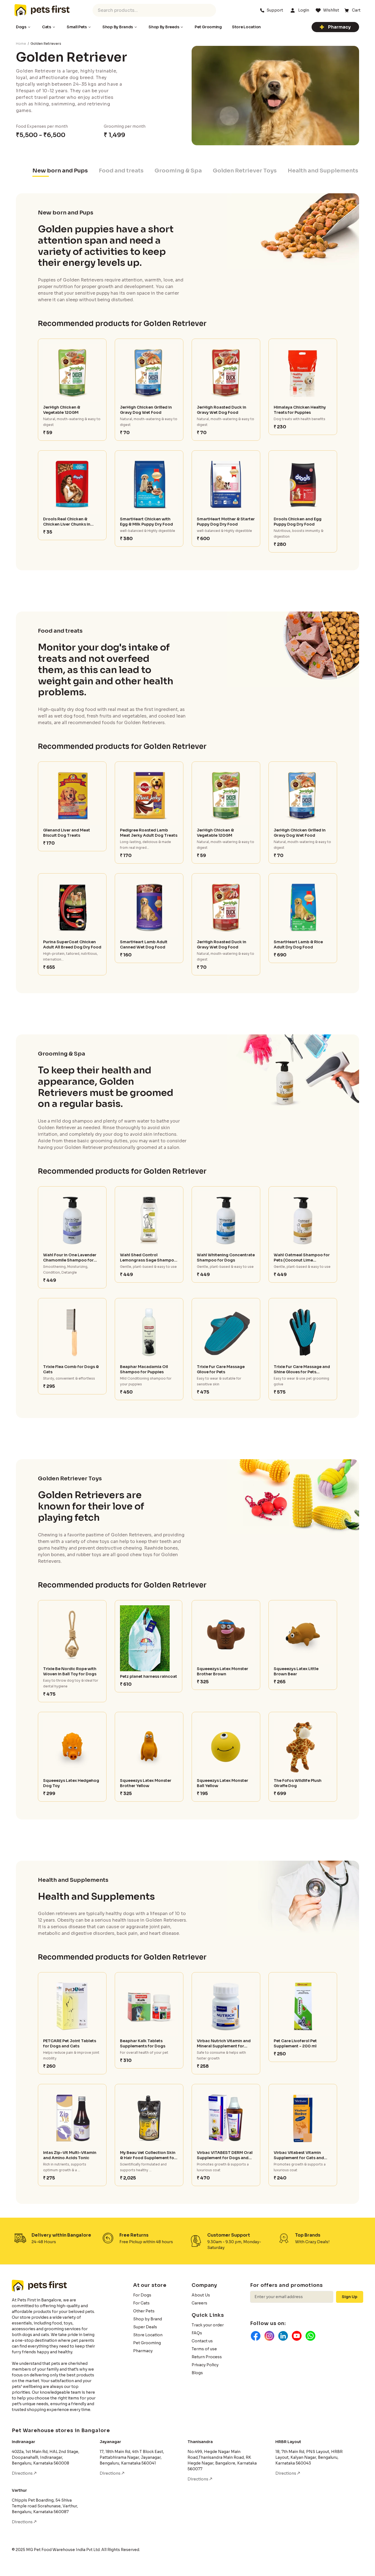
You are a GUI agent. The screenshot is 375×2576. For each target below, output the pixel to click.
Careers (199, 2303)
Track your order (208, 2325)
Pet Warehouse (42, 10)
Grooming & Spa (178, 171)
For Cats (141, 2303)
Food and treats (121, 171)
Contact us (202, 2341)
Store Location (148, 2335)
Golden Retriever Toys (245, 171)
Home (21, 44)
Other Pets (144, 2311)
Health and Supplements (323, 171)
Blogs (197, 2373)
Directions (23, 2473)
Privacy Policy (205, 2365)
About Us (201, 2295)
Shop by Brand (148, 2319)
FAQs (197, 2333)
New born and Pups (60, 171)
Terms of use (204, 2349)
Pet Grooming (147, 2343)
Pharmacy (339, 27)
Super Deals (145, 2327)
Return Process (207, 2357)
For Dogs (142, 2295)
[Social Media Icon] (256, 2336)
